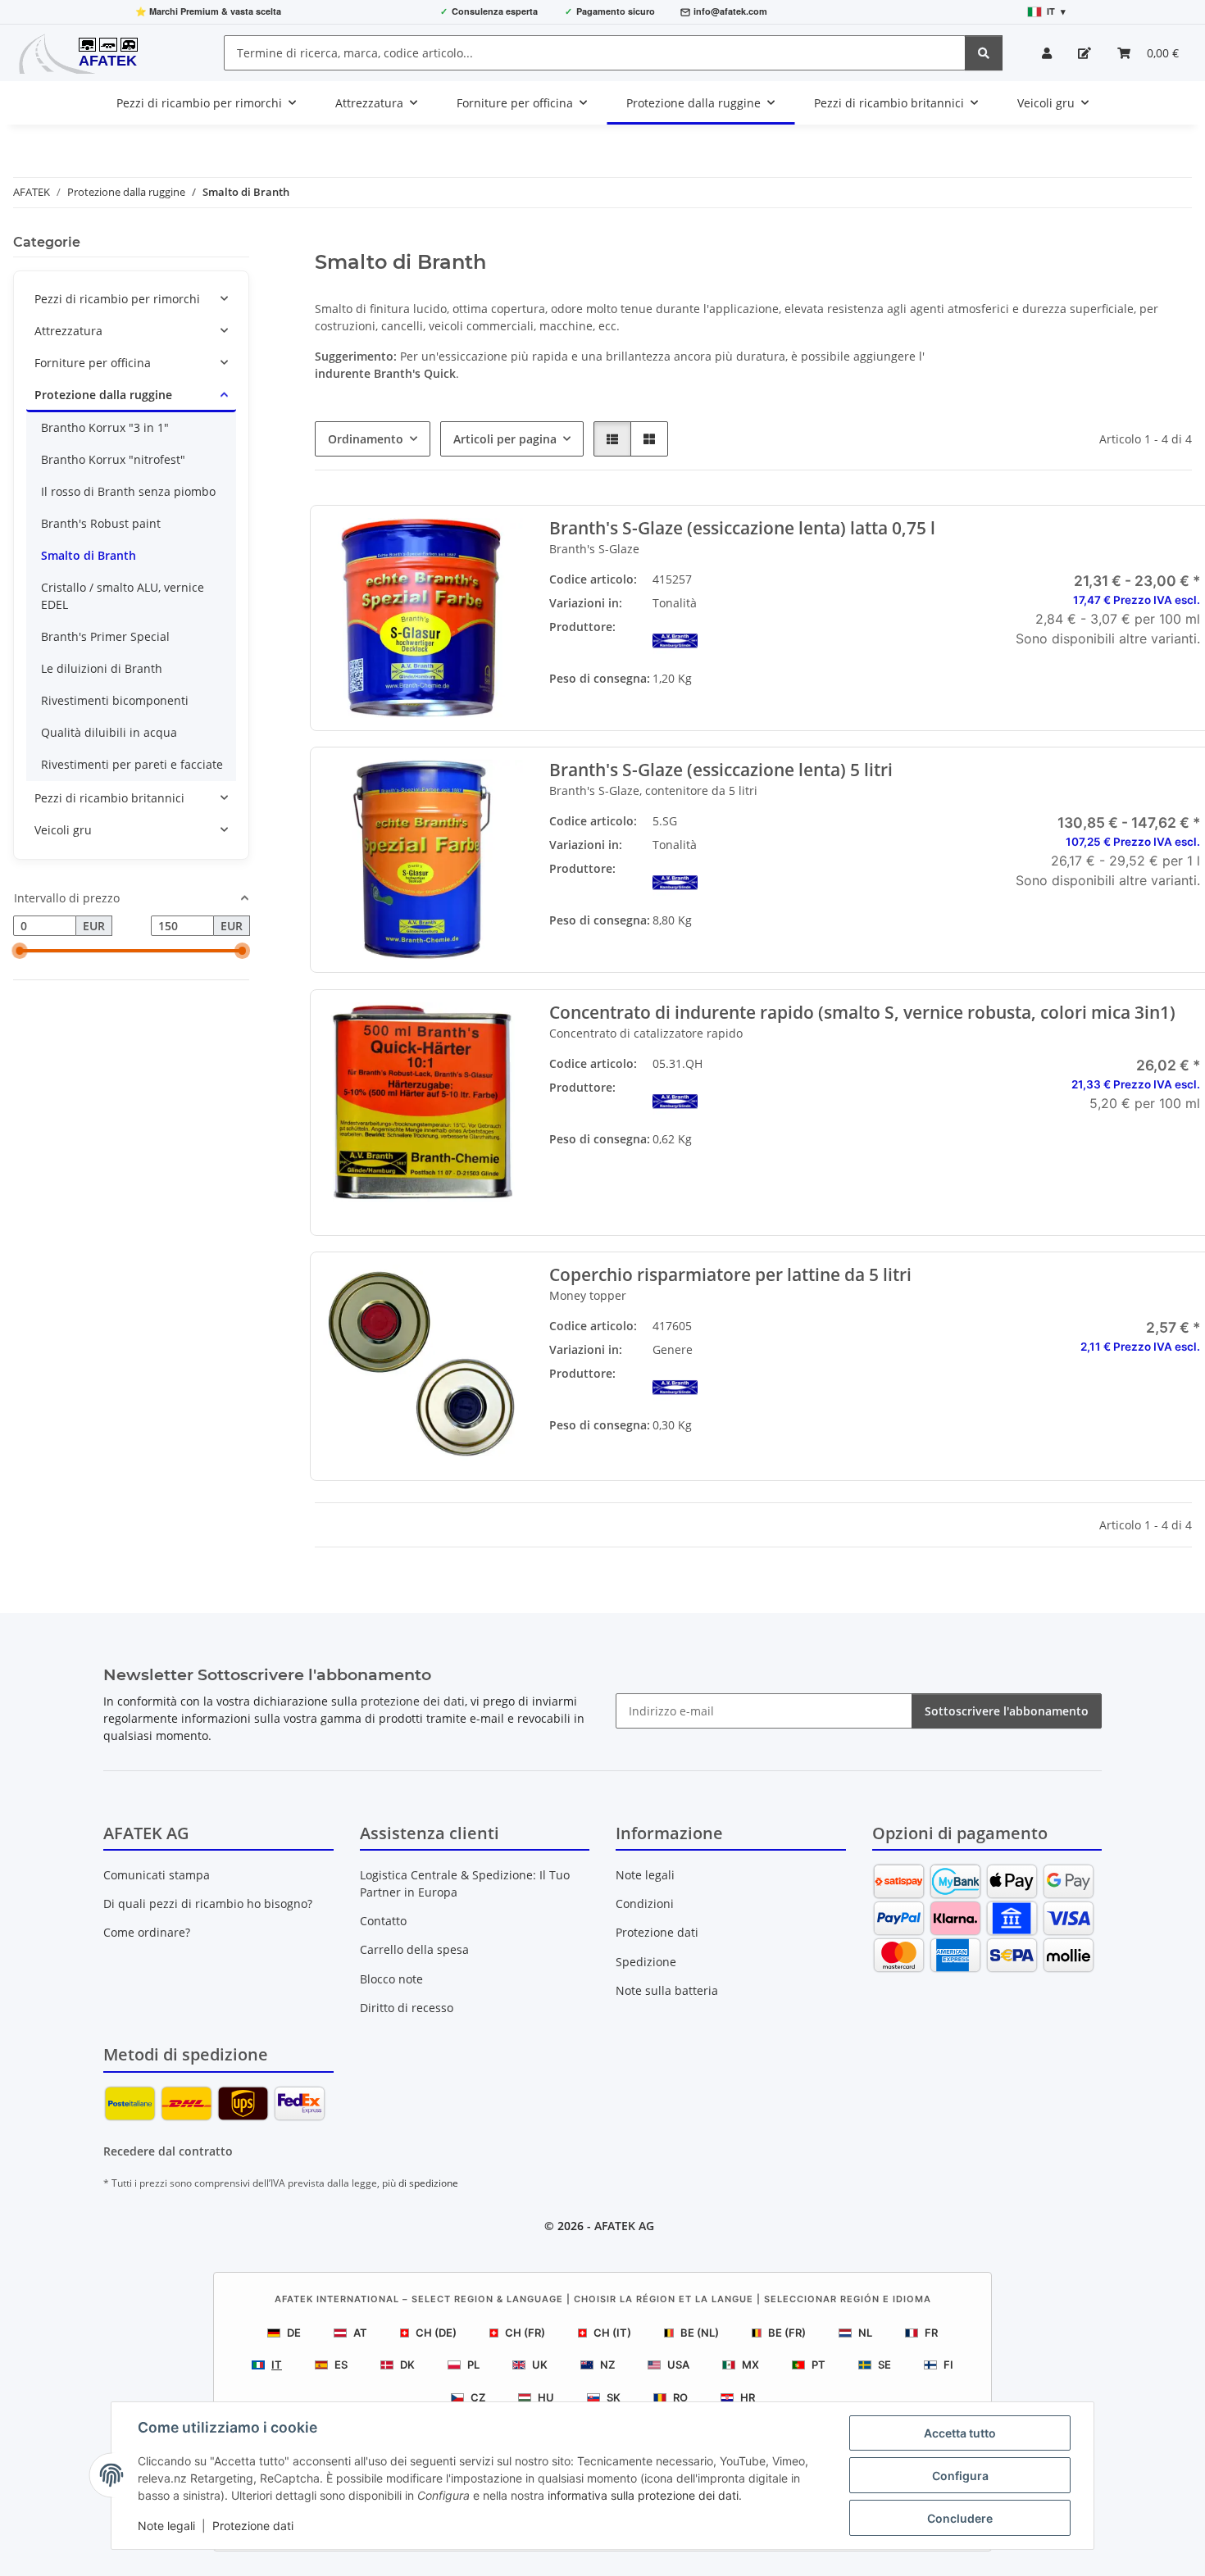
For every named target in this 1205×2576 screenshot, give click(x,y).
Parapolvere (884, 1349)
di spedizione (428, 2183)
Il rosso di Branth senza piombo (128, 491)
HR (748, 2397)
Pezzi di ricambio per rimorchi (117, 299)
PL (473, 2365)
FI (948, 2365)
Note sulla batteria (667, 1990)
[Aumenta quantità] (1188, 1156)
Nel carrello (1100, 1204)
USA (678, 2365)
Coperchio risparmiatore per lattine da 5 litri (730, 1275)
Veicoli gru (63, 830)
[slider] (20, 952)
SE (884, 2365)
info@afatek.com (730, 11)
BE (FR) (787, 2333)
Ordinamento (366, 439)
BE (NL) (700, 2333)
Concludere (960, 2518)
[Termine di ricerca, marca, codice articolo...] (984, 53)
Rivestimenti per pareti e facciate (132, 764)
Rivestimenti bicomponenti (115, 700)
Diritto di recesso (407, 2008)
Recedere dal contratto (168, 2151)
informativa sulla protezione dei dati (643, 2495)
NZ (607, 2365)
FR (931, 2333)
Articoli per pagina (505, 439)
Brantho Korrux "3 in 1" (105, 427)
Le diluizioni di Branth (102, 668)
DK (407, 2365)
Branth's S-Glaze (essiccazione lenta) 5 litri (720, 770)
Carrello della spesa (414, 1949)
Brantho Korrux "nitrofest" (113, 459)
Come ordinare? (147, 1932)
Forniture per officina (93, 363)
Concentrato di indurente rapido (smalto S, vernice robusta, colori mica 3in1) (862, 1013)
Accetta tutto (960, 2433)
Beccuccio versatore (884, 1373)
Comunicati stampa (157, 1875)
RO (680, 2397)
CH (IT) (612, 2333)
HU (546, 2397)
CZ (478, 2397)
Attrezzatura (68, 331)
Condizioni (645, 1904)
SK (614, 2397)
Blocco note (391, 1979)
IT (277, 2365)
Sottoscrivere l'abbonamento (1007, 1711)
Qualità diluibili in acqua (109, 732)
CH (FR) (525, 2333)
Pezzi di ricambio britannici (109, 798)
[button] (1047, 53)
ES (341, 2365)
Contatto (383, 1921)
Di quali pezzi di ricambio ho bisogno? (208, 1904)
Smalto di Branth (89, 555)
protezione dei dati (413, 1701)
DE (294, 2333)
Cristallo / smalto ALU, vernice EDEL (123, 596)
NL (865, 2333)
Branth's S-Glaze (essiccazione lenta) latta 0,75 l (741, 528)
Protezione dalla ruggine (103, 395)
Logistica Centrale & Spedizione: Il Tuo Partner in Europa (465, 1883)
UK (540, 2365)
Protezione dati (253, 2526)
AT (360, 2333)
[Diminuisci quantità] (1012, 1156)
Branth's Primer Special (105, 636)
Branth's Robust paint (101, 523)
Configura (960, 2476)
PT (818, 2365)
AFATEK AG (624, 2226)
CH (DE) (436, 2333)
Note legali (166, 2526)
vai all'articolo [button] (1100, 691)
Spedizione (646, 1962)
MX (750, 2365)
